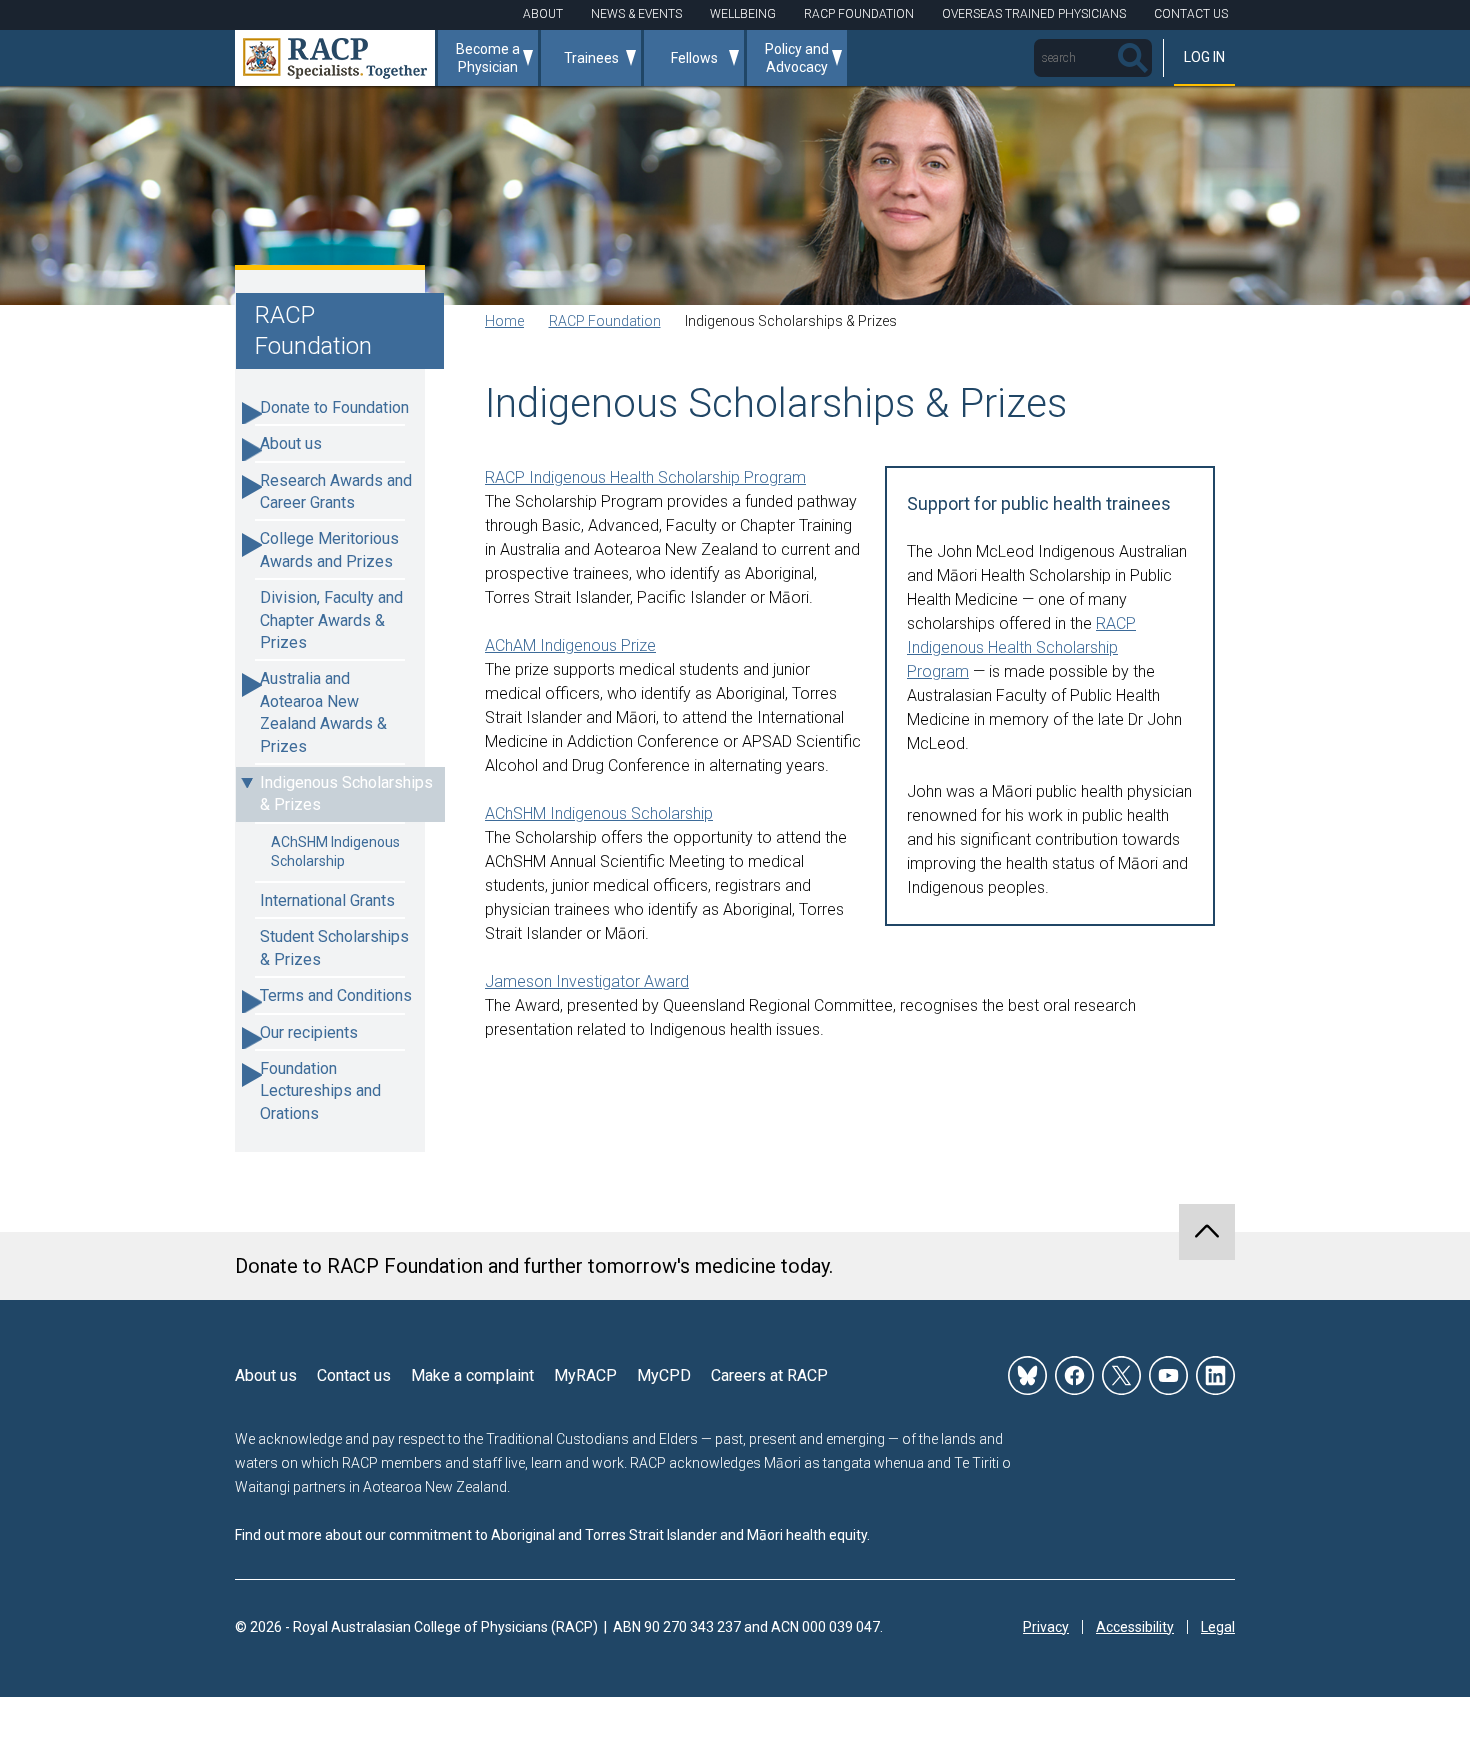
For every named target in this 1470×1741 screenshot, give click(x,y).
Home (504, 321)
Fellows (694, 58)
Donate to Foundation (334, 407)
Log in (1204, 57)
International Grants (327, 900)
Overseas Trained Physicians (1034, 14)
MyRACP (585, 1375)
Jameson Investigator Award (587, 981)
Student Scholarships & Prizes (334, 947)
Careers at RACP (769, 1375)
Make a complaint (472, 1375)
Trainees (591, 58)
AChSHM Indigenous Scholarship (335, 852)
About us (291, 443)
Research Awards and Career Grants (336, 491)
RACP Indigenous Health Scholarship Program (1021, 647)
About (543, 14)
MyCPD (664, 1375)
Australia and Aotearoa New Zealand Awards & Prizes (323, 712)
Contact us (354, 1375)
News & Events (636, 14)
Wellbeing (743, 14)
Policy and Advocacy (797, 58)
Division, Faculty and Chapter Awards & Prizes (331, 620)
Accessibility (1135, 1627)
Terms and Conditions (336, 995)
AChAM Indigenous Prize (570, 645)
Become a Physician (488, 58)
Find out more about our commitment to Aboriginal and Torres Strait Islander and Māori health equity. (552, 1535)
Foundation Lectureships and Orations (320, 1091)
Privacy (1046, 1627)
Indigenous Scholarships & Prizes (346, 793)
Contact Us (1191, 14)
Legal (1218, 1627)
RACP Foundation (859, 14)
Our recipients (309, 1032)
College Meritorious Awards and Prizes (329, 549)
